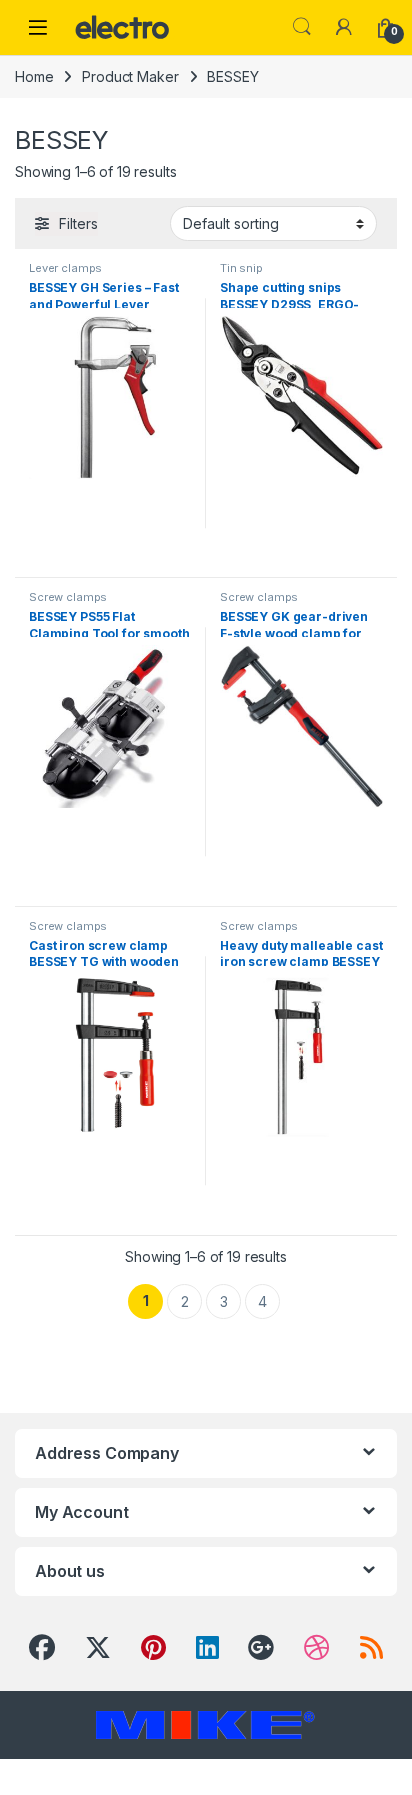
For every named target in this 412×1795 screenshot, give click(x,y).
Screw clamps (68, 597)
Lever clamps (65, 268)
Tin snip (241, 268)
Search (302, 27)
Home (34, 76)
